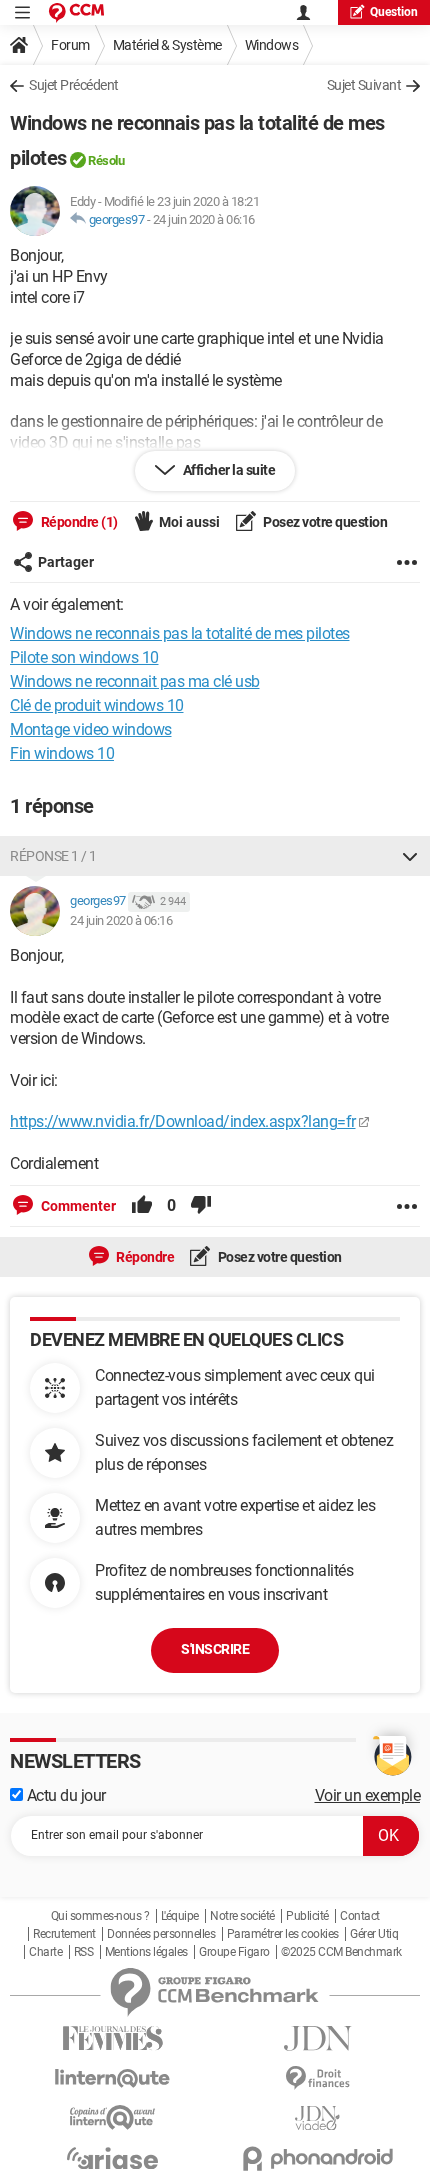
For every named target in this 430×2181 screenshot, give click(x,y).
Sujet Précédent (74, 85)
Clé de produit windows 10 (97, 705)
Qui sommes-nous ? (100, 1916)
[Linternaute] (112, 2078)
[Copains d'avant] (112, 2117)
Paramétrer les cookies (283, 1934)
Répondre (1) (78, 522)
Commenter (77, 1206)
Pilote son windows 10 (84, 657)
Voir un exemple (368, 1795)
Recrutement (64, 1934)
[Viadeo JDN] (317, 2118)
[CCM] (76, 12)
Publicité (307, 1916)
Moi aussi (189, 522)
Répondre (144, 1257)
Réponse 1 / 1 (53, 856)
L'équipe (180, 1916)
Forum (70, 45)
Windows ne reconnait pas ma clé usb (135, 681)
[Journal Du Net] (317, 2038)
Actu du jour (64, 1795)
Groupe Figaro (234, 1952)
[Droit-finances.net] (317, 2078)
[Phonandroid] (317, 2158)
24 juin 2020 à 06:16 (204, 219)
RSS (84, 1952)
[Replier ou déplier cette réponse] (410, 856)
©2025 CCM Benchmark (341, 1952)
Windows (272, 45)
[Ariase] (112, 2158)
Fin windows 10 (62, 753)
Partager (66, 562)
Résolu (106, 160)
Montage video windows (91, 729)
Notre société (242, 1916)
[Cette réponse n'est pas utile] (201, 1206)
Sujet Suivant (364, 85)
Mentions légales (146, 1952)
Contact (360, 1916)
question (394, 12)
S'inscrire (215, 1649)
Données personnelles (161, 1934)
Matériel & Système (167, 45)
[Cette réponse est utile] (142, 1206)
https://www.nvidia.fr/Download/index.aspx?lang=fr (183, 1121)
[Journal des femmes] (112, 2038)
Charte (45, 1952)
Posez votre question (324, 522)
